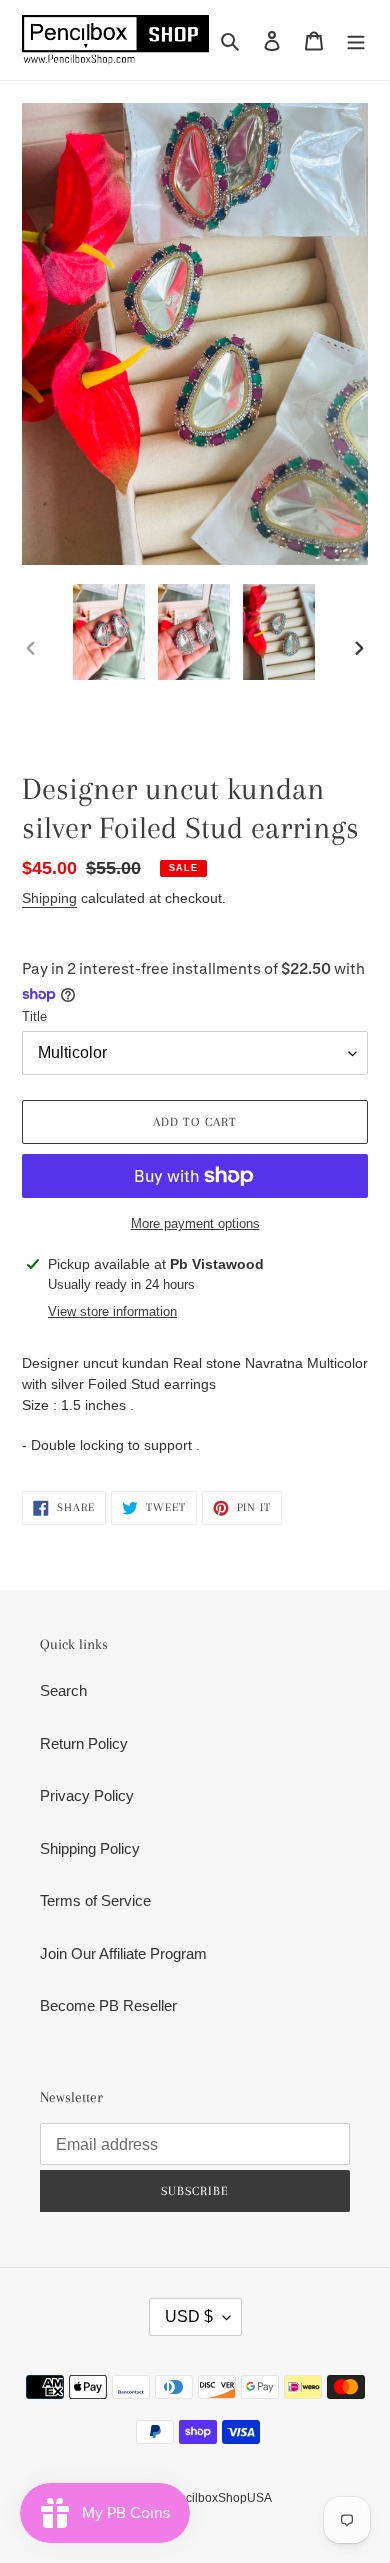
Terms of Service (95, 1900)
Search (63, 1690)
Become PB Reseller (108, 2005)
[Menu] (356, 40)
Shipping (49, 898)
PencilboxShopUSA (218, 2498)
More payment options (195, 1223)
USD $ (189, 2316)
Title (34, 1016)
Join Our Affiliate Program (123, 1953)
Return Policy (84, 1743)
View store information (112, 1311)
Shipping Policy (90, 1848)
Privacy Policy (87, 1795)
